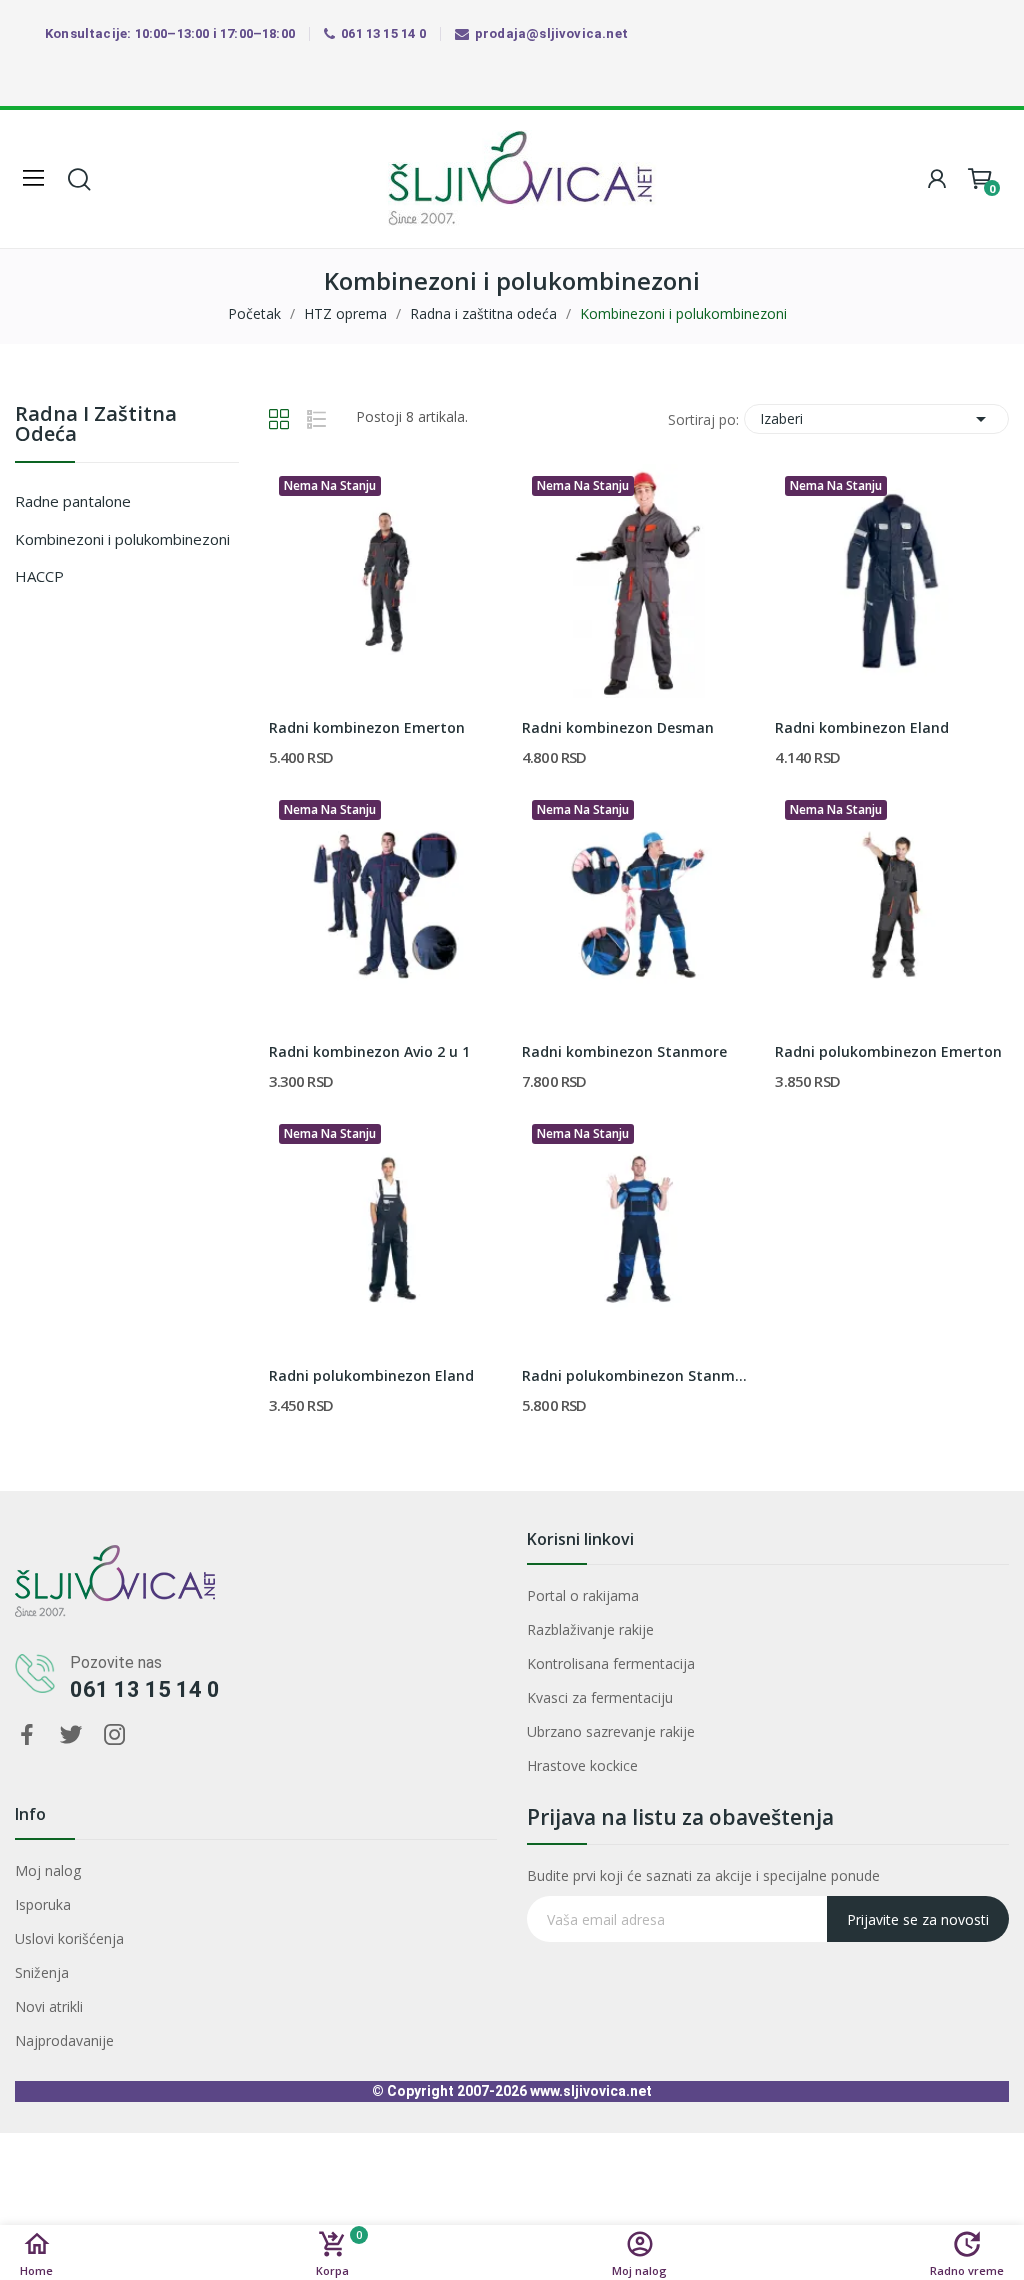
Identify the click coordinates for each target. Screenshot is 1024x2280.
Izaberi (876, 419)
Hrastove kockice (582, 1765)
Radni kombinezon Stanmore (624, 1051)
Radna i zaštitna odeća (96, 425)
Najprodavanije (64, 2040)
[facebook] (27, 1735)
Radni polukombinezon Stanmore (638, 1375)
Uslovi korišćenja (69, 1938)
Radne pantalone (73, 501)
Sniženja (42, 1972)
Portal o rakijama (583, 1595)
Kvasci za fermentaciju (600, 1697)
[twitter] (71, 1735)
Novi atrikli (49, 2006)
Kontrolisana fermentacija (611, 1663)
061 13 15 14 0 (145, 1689)
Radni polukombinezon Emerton (888, 1051)
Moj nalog (48, 1870)
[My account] (937, 179)
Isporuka (43, 1904)
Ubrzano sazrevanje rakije (611, 1731)
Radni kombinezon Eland (862, 727)
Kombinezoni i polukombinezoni (122, 539)
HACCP (39, 576)
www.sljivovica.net (591, 2091)
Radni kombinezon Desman (618, 727)
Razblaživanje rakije (590, 1629)
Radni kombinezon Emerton (367, 727)
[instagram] (115, 1735)
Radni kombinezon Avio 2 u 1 (369, 1051)
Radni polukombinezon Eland (371, 1375)
